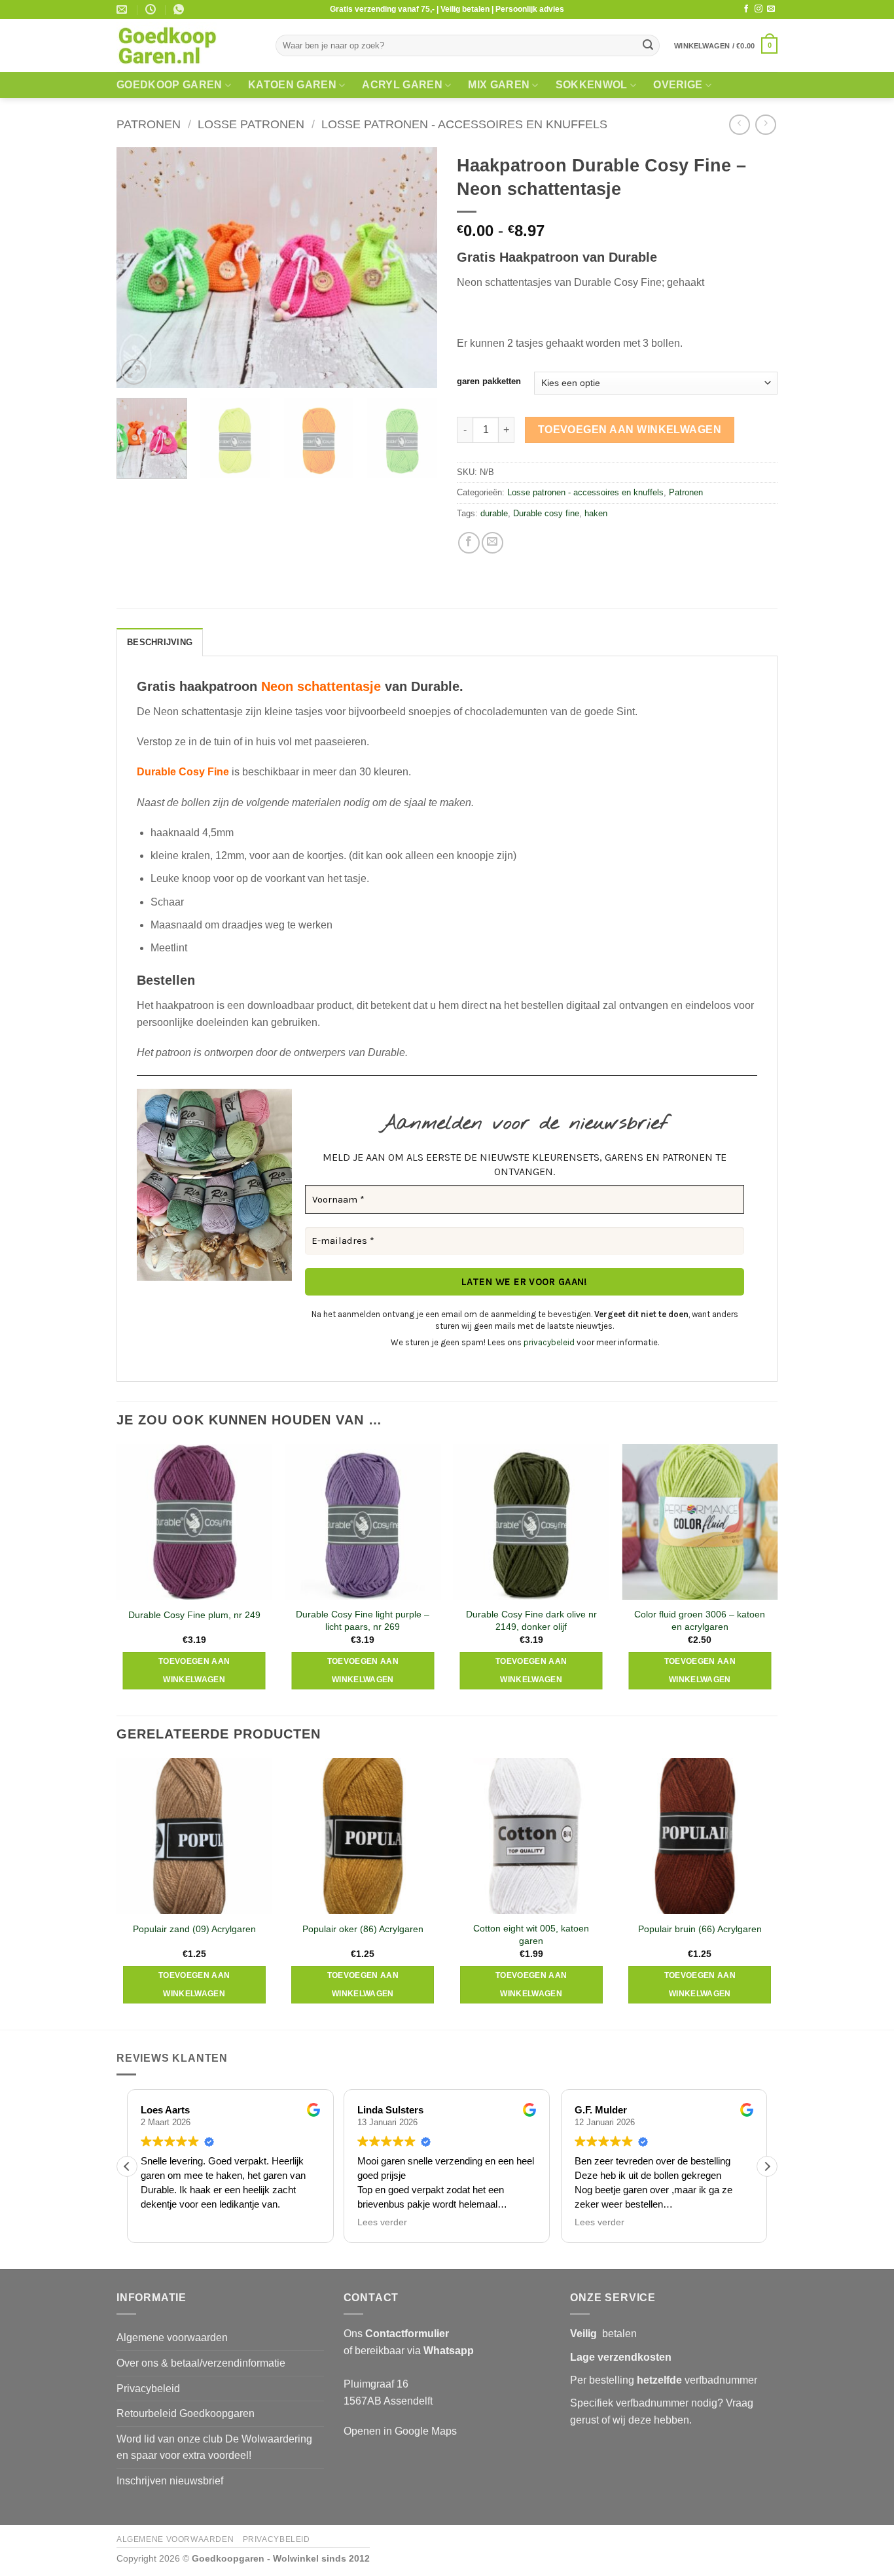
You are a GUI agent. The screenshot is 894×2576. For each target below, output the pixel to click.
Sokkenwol (592, 85)
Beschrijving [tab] (160, 642)
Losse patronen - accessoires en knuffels (464, 124)
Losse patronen (251, 124)
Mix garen (499, 85)
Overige (678, 85)
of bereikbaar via (409, 2351)
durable (494, 513)
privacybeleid (549, 1342)
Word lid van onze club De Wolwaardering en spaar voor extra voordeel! (214, 2447)
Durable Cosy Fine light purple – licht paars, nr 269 (363, 1620)
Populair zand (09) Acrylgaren (194, 1929)
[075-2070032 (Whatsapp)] (180, 9)
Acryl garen (402, 85)
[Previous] (139, 268)
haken (596, 513)
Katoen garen (292, 85)
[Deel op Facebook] (469, 543)
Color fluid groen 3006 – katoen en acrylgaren (700, 1620)
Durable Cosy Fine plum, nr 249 (194, 1615)
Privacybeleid (148, 2389)
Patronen (149, 124)
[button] (726, 45)
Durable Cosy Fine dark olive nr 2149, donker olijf (531, 1620)
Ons (396, 2334)
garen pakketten (489, 381)
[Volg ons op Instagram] (759, 9)
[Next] (414, 268)
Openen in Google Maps (400, 2431)
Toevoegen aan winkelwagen (630, 430)
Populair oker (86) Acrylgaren (363, 1929)
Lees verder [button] (382, 2222)
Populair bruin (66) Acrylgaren (700, 1929)
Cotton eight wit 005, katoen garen (531, 1934)
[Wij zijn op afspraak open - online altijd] (152, 9)
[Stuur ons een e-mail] (771, 9)
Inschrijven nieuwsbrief (170, 2481)
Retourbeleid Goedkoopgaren (186, 2413)
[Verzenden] (648, 46)
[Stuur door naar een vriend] (492, 543)
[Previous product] (765, 125)
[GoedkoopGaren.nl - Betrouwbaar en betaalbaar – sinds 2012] (186, 46)
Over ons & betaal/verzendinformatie (201, 2363)
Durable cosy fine (546, 513)
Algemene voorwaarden (172, 2338)
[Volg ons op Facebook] (746, 9)
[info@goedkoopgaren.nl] (123, 9)
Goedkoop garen (169, 85)
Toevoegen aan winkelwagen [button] (194, 1670)
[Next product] (739, 125)
